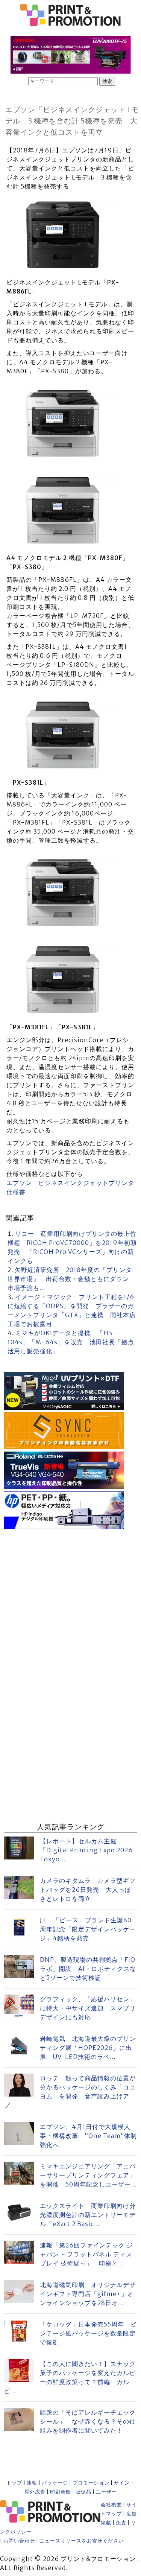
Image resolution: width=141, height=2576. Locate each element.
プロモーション (91, 2483)
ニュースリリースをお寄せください (82, 2541)
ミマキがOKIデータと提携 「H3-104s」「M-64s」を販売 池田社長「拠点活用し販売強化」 (71, 1342)
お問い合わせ (19, 2541)
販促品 (83, 2492)
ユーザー (106, 2492)
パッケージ (55, 2483)
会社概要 (111, 2505)
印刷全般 (61, 2492)
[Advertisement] (70, 1602)
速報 (32, 2483)
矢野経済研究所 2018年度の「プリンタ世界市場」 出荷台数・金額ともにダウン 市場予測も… (71, 1279)
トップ (14, 2483)
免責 (121, 2523)
